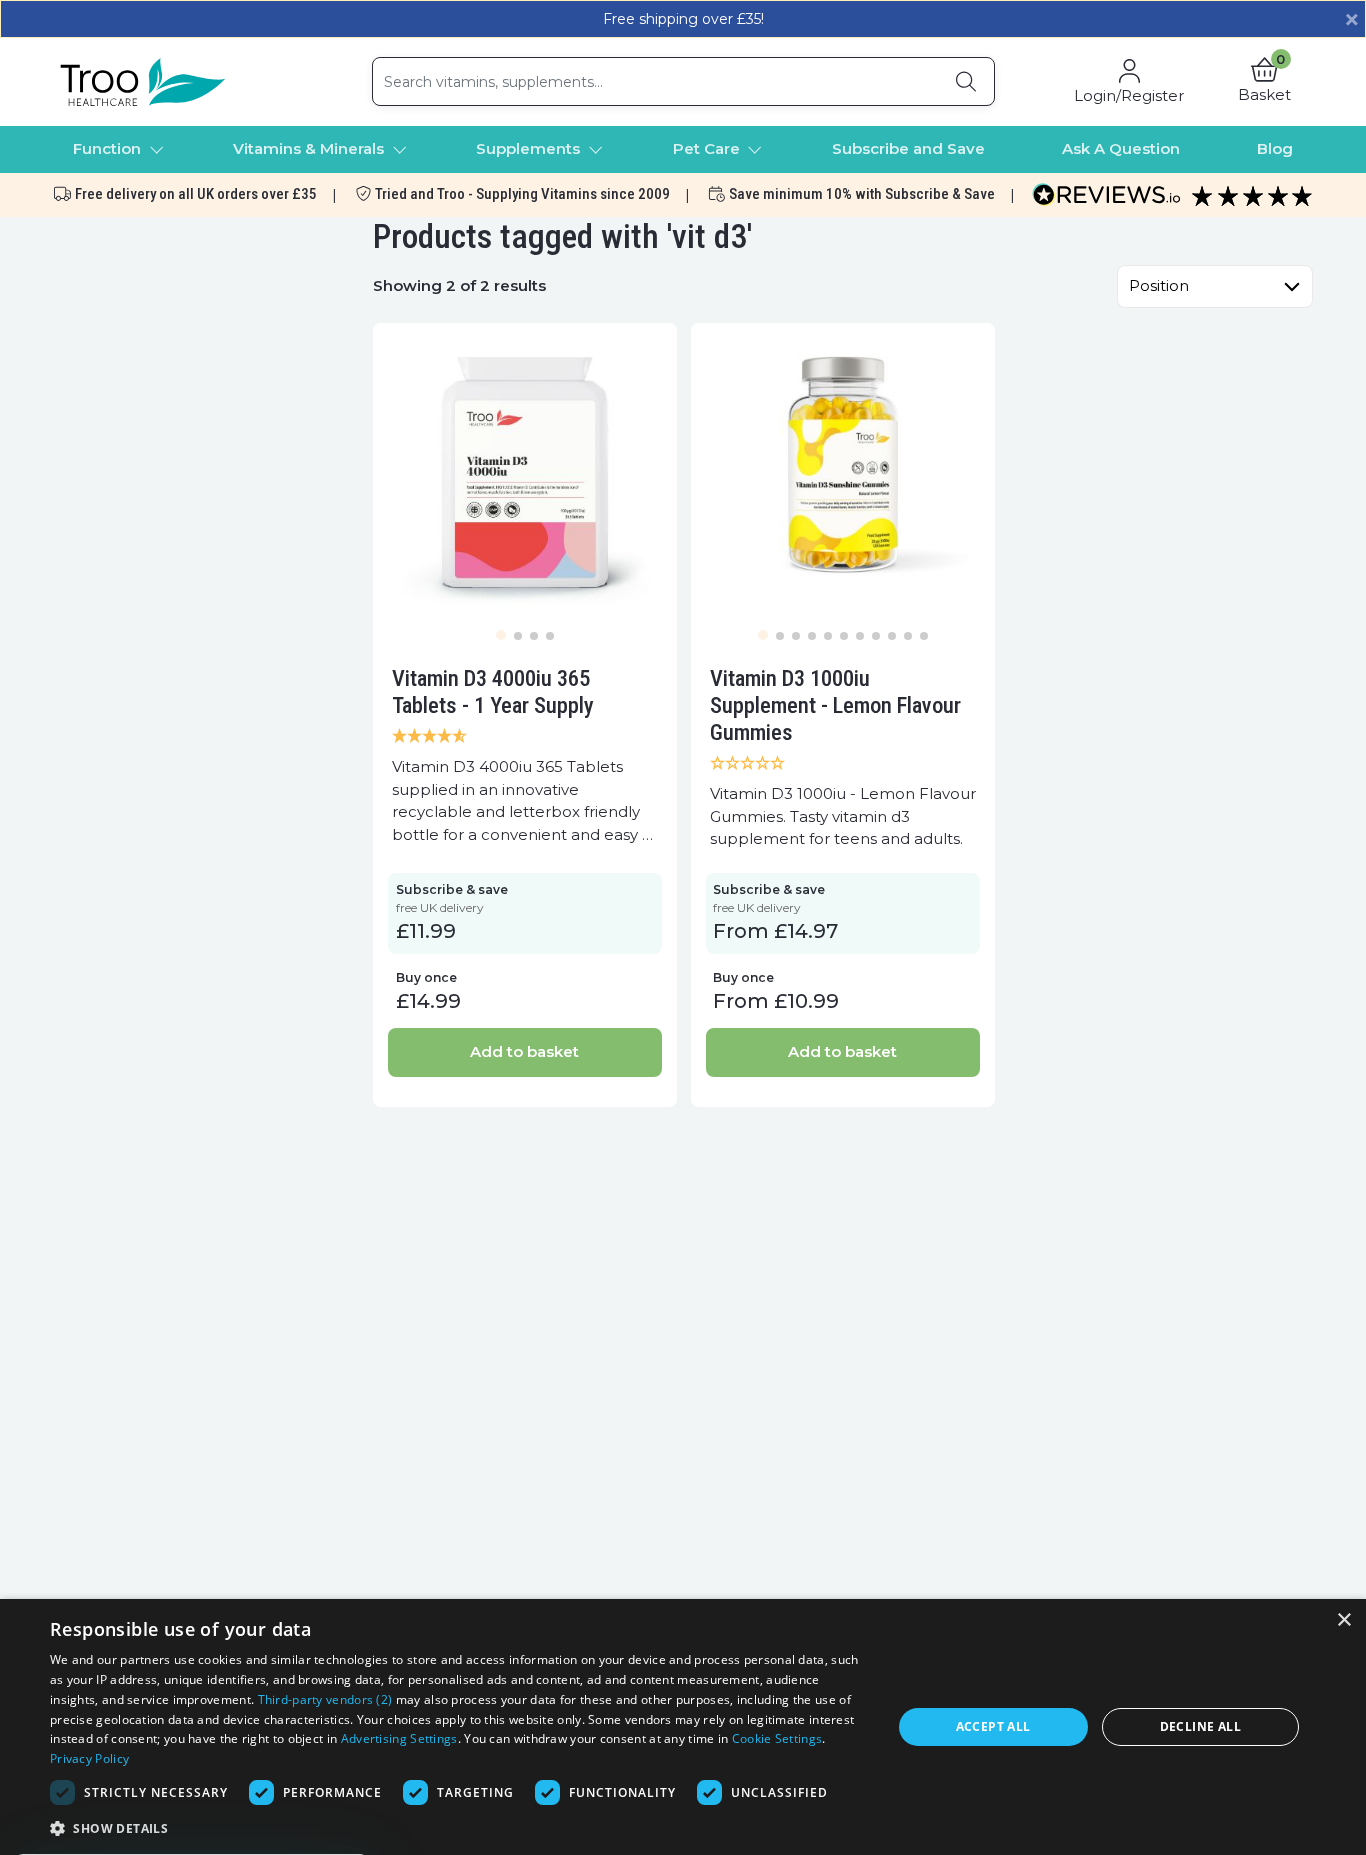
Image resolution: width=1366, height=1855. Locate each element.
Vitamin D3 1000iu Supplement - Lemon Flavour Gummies (835, 705)
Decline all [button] (1200, 1726)
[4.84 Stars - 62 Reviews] (525, 737)
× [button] (1343, 1620)
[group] (525, 475)
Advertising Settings (399, 1738)
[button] (1264, 82)
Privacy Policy (89, 1758)
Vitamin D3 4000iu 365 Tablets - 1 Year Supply (493, 691)
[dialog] (683, 1727)
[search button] (966, 81)
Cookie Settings (777, 1738)
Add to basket (524, 1051)
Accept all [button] (993, 1726)
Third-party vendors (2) (325, 1699)
